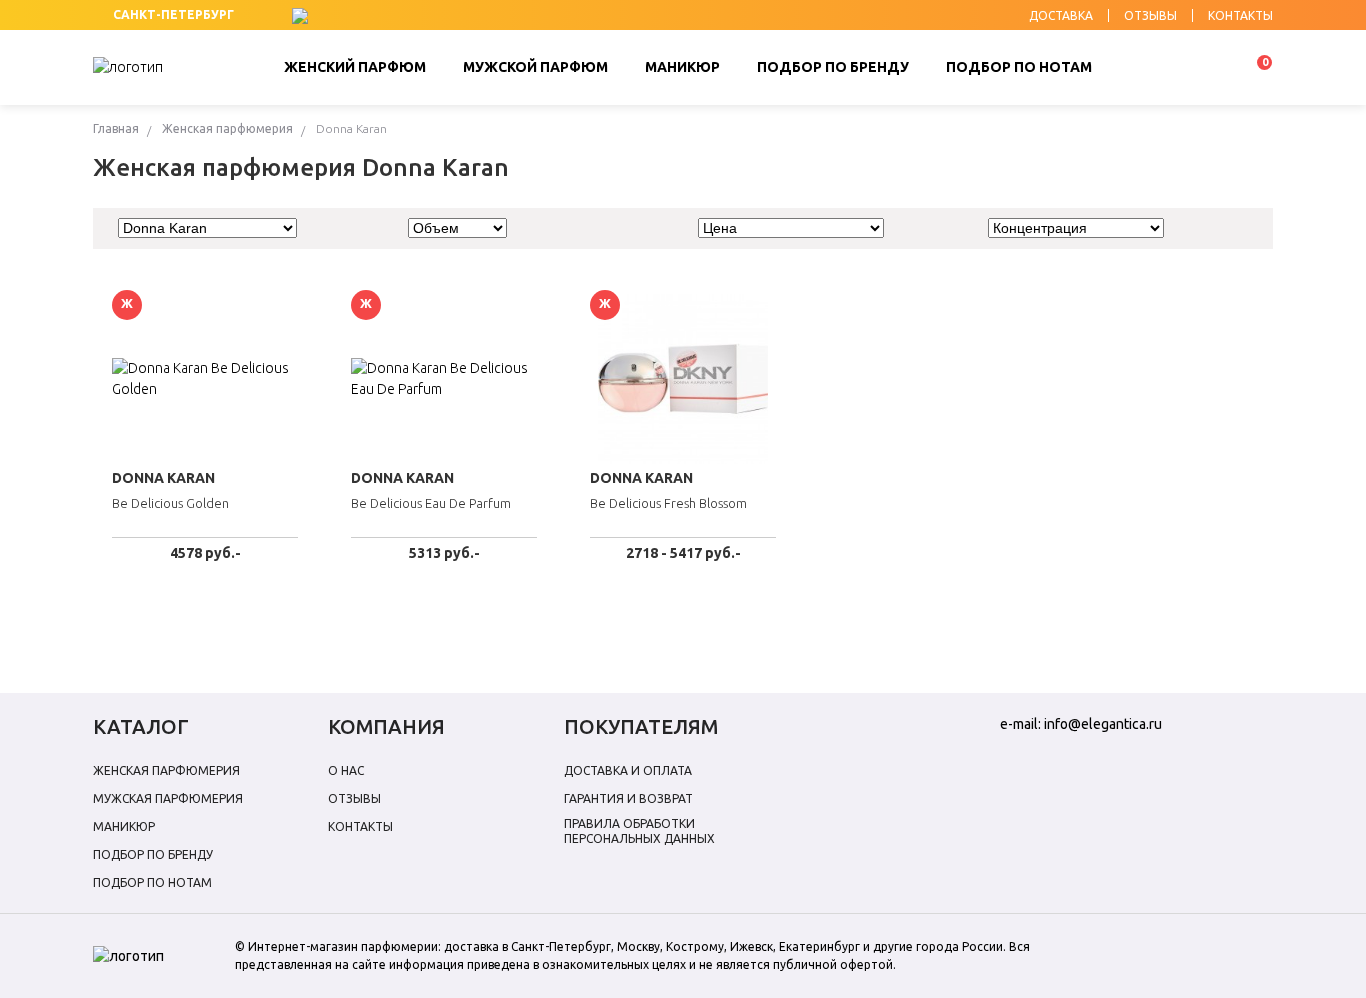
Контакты (360, 826)
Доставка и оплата (628, 770)
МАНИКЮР (682, 67)
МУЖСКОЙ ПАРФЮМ (535, 67)
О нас (346, 770)
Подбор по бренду (153, 854)
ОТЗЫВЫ (1150, 16)
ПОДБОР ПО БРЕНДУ (833, 67)
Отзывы (354, 798)
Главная (116, 128)
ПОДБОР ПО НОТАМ (1019, 67)
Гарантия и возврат (628, 798)
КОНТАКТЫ (1240, 16)
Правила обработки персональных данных (639, 831)
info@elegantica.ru (1103, 724)
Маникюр (124, 826)
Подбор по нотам (152, 882)
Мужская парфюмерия (168, 798)
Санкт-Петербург (173, 14)
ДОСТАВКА (1061, 16)
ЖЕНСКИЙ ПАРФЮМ (355, 67)
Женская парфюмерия (227, 128)
